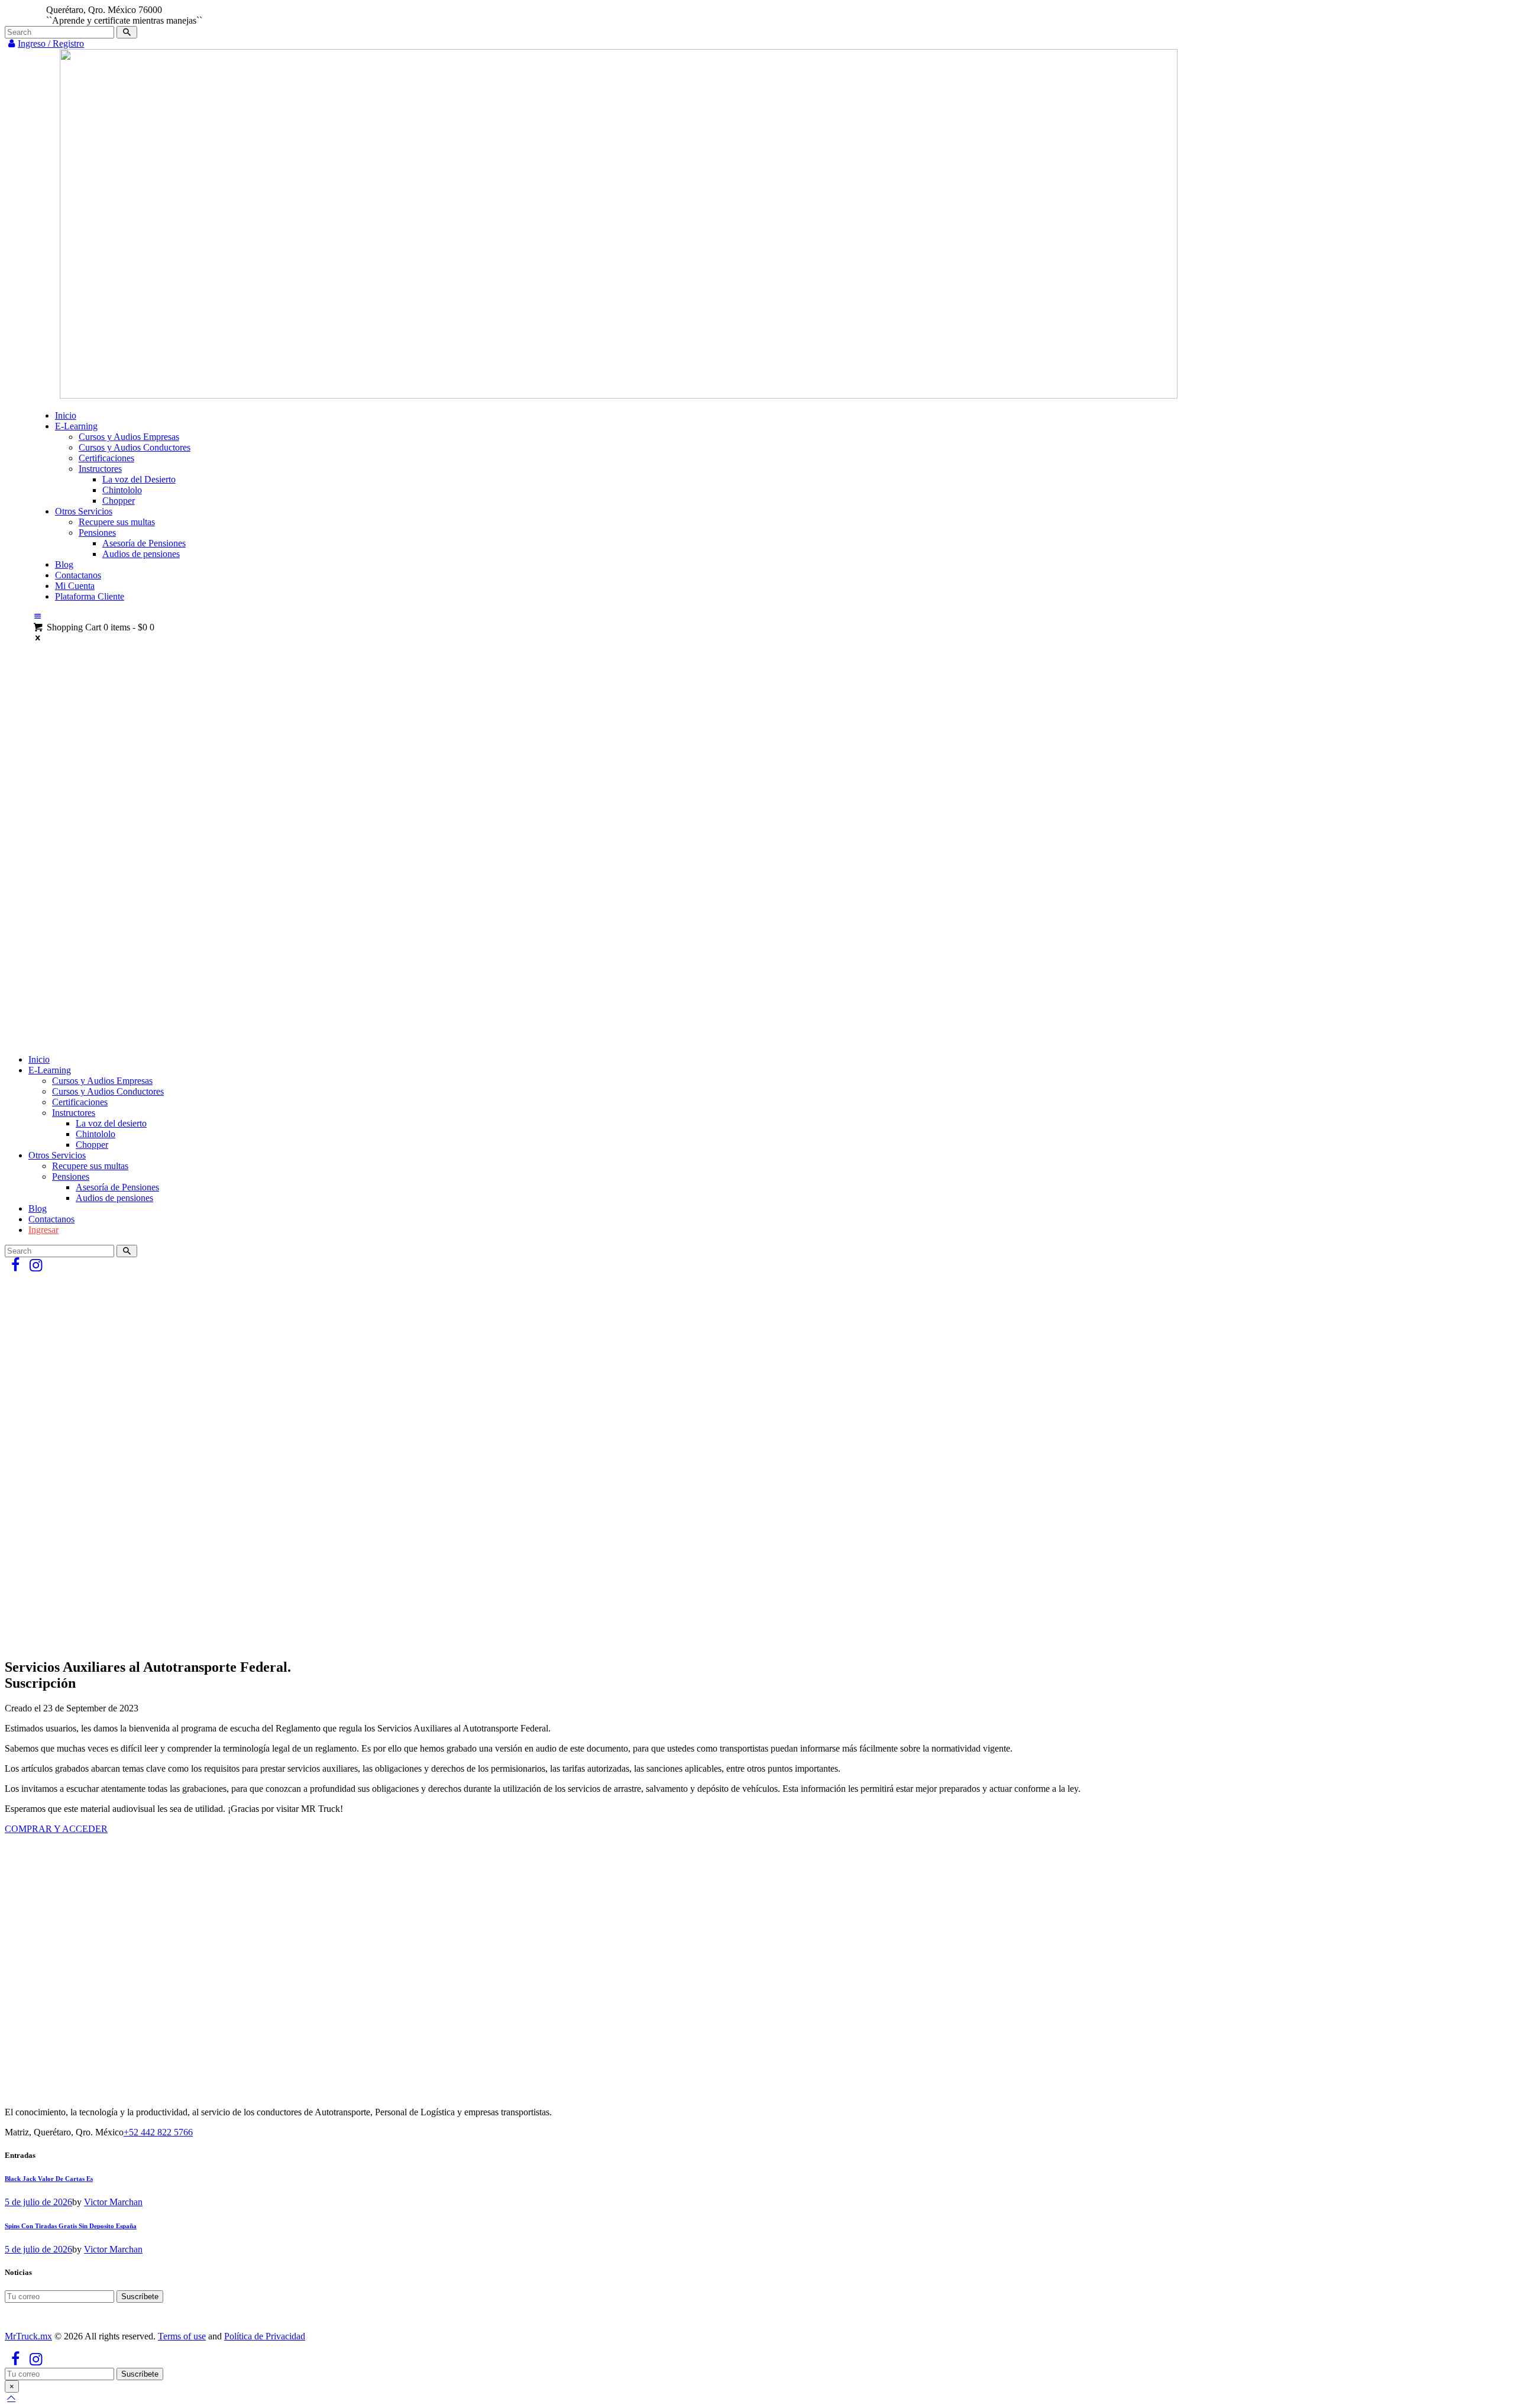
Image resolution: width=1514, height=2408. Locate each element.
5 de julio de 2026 (38, 2202)
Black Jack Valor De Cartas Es (49, 2179)
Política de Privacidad (265, 2336)
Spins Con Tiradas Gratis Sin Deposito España (71, 2226)
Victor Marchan (113, 2202)
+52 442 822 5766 (158, 2132)
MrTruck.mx (28, 2336)
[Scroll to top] (11, 2398)
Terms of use (182, 2336)
